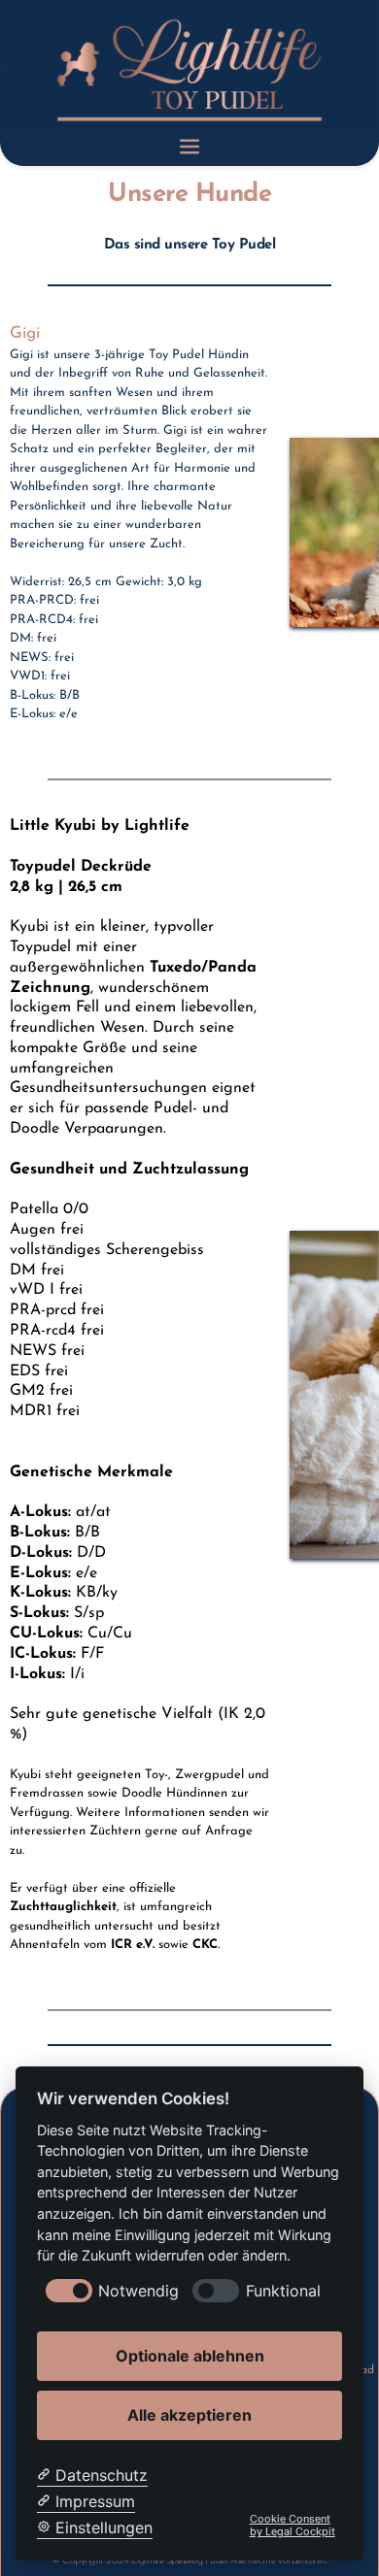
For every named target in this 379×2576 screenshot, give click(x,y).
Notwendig (138, 2291)
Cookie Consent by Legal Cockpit (293, 2526)
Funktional (283, 2291)
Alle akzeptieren (189, 2415)
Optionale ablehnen (190, 2356)
